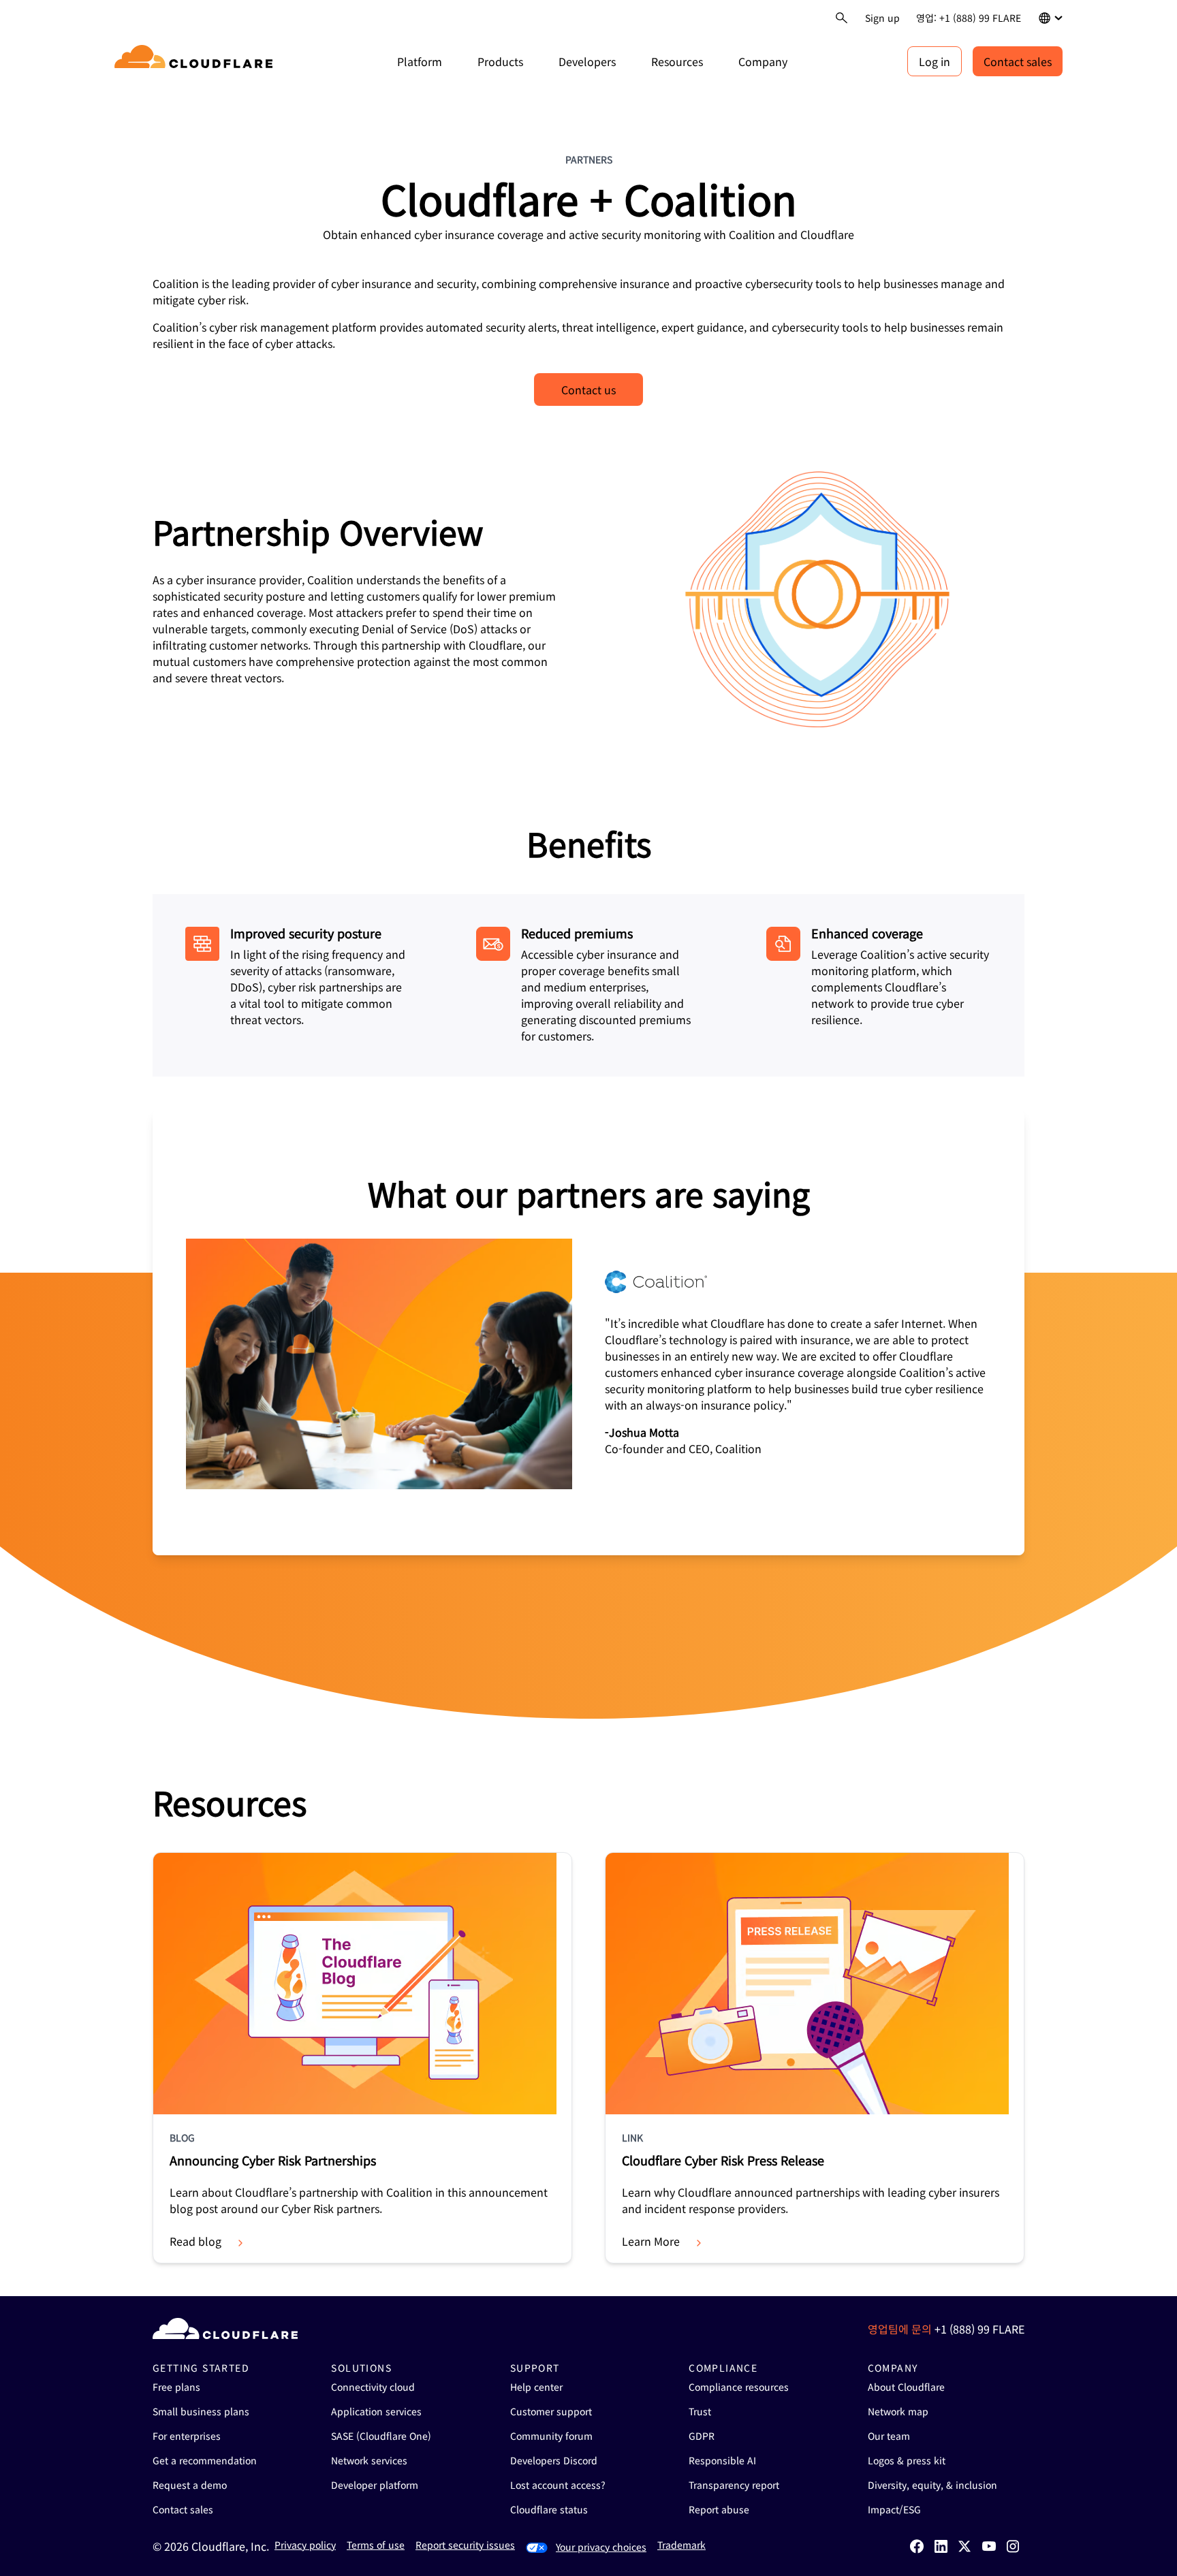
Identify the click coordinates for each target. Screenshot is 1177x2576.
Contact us (588, 389)
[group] (588, 1332)
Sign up (882, 18)
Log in (935, 61)
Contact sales (1018, 61)
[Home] (196, 61)
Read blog (195, 2241)
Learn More (651, 2241)
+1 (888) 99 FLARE (979, 2329)
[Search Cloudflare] (842, 18)
